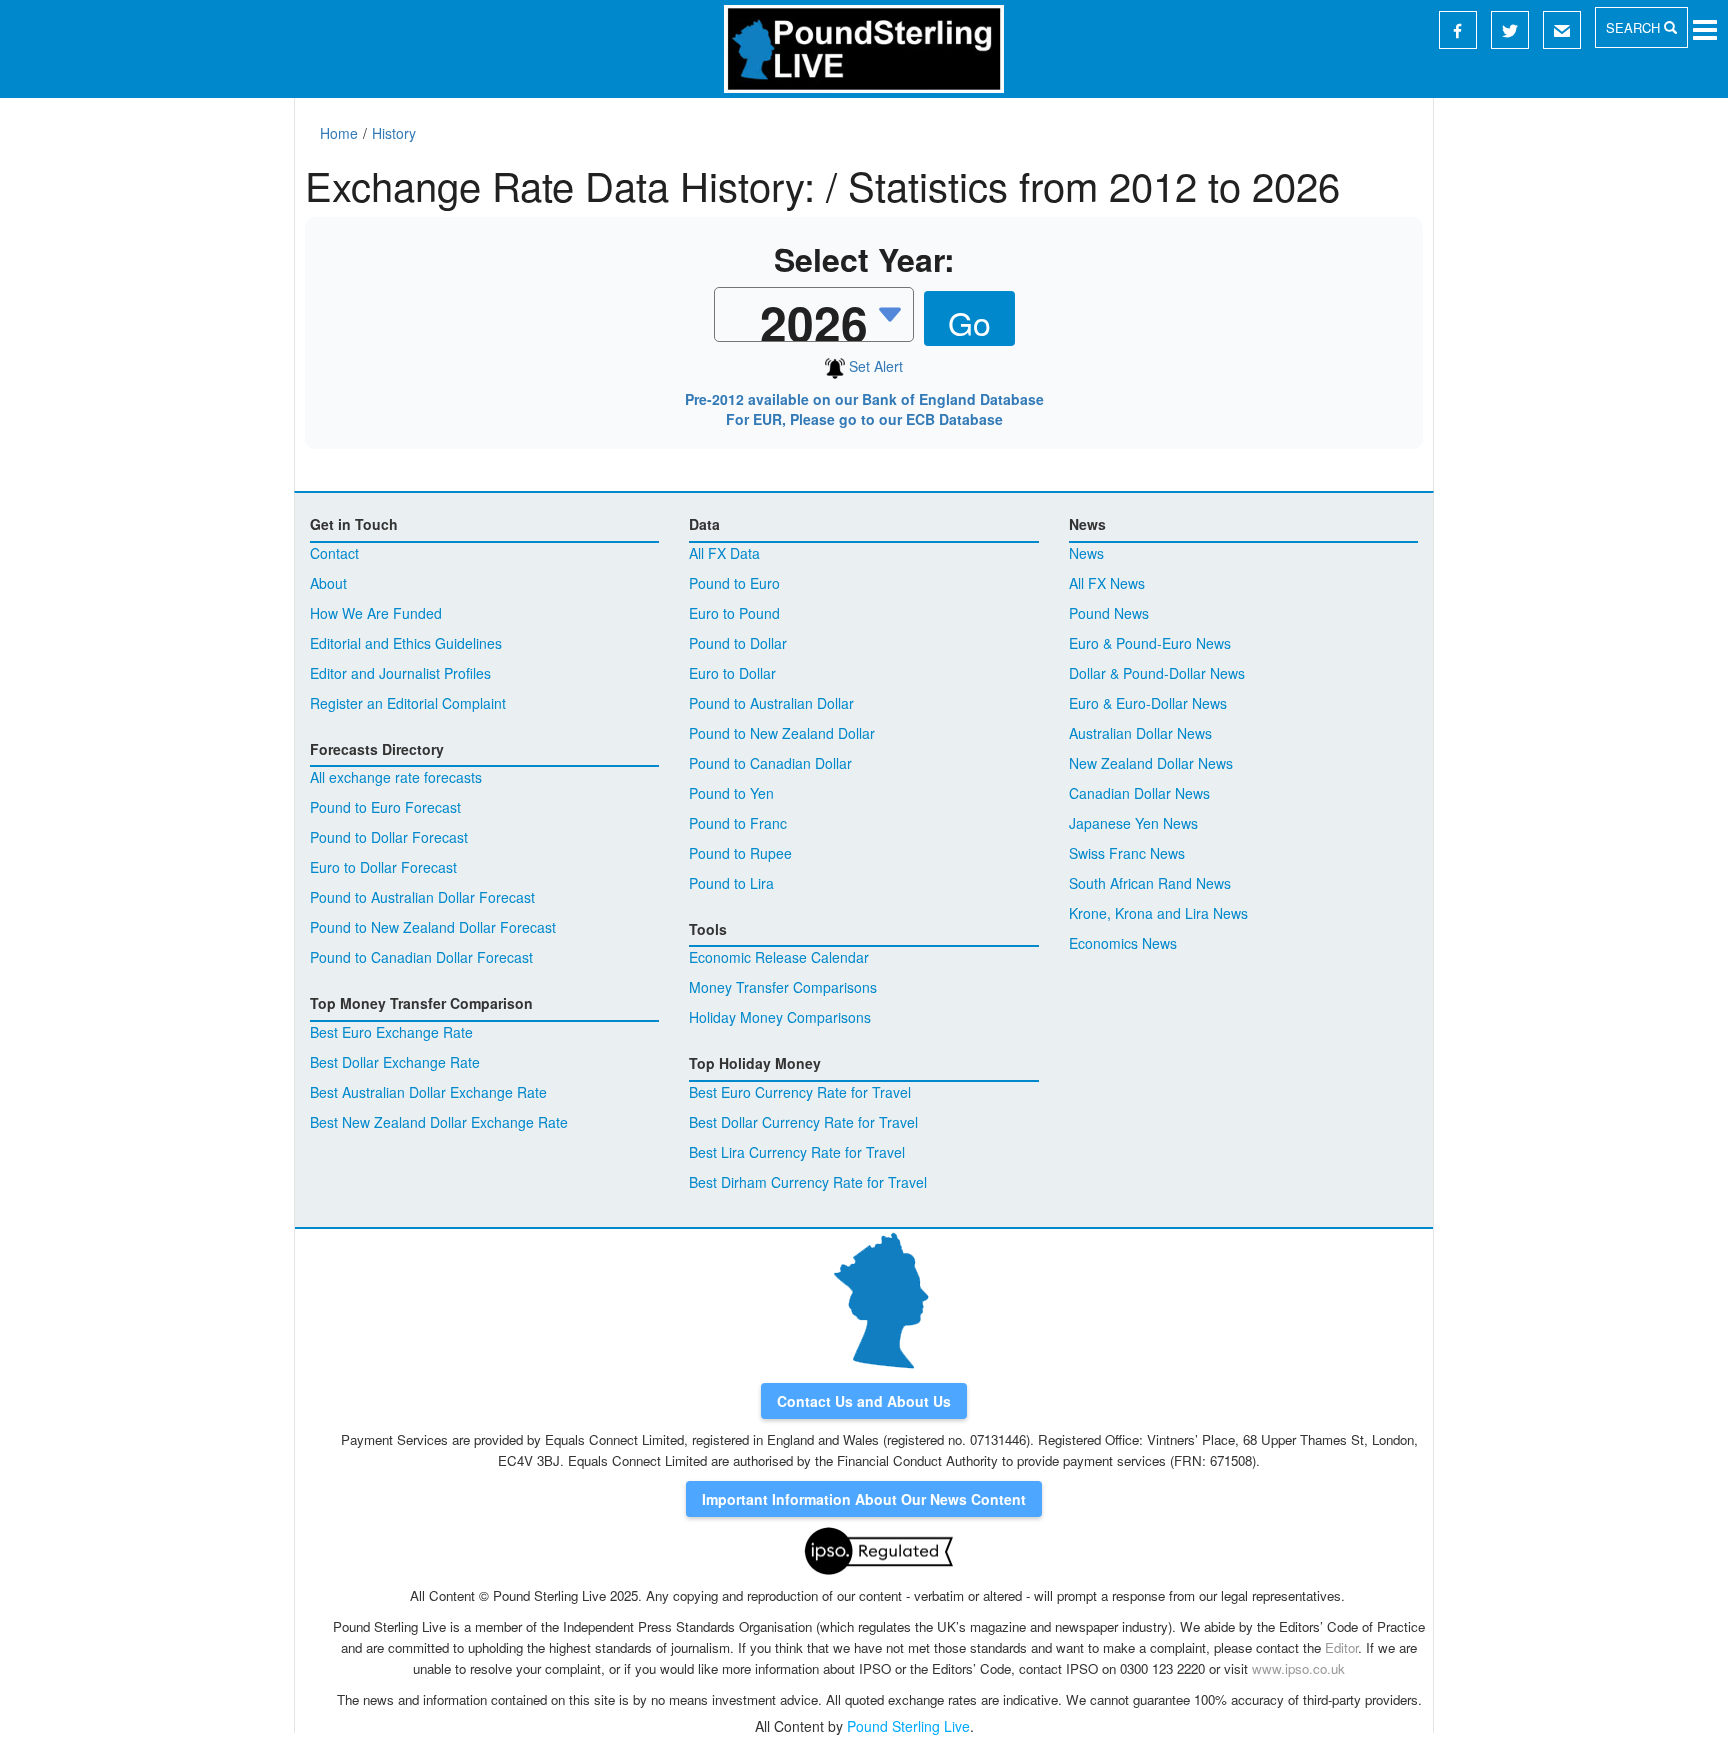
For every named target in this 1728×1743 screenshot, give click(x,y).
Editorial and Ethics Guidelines (406, 643)
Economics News (1123, 943)
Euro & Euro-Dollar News (1148, 703)
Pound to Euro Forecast (385, 807)
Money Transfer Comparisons (783, 987)
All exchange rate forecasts (396, 777)
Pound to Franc (738, 823)
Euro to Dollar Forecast (383, 867)
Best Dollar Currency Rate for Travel (803, 1122)
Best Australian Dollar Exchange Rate (428, 1092)
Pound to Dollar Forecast (389, 837)
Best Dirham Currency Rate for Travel (808, 1182)
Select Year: (864, 259)
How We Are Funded (376, 613)
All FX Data (724, 553)
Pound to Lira (731, 883)
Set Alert (874, 366)
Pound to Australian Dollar (771, 703)
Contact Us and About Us (864, 1401)
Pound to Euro (734, 583)
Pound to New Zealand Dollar (782, 733)
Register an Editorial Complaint (408, 703)
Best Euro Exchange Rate (391, 1032)
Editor (1341, 1647)
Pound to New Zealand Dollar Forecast (433, 927)
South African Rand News (1150, 883)
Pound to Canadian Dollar (770, 763)
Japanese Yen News (1133, 823)
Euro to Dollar (732, 673)
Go (969, 322)
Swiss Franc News (1127, 853)
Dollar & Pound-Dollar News (1157, 673)
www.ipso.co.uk (1298, 1668)
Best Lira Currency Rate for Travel (797, 1152)
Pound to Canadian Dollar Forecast (421, 957)
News (1086, 553)
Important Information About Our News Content (864, 1499)
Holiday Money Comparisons (780, 1017)
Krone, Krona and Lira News (1158, 913)
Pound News (1109, 613)
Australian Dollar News (1140, 733)
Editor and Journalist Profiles (400, 673)
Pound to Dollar (738, 643)
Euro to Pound (734, 613)
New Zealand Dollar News (1151, 763)
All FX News (1107, 583)
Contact (334, 553)
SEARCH (1635, 27)
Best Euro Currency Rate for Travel (800, 1092)
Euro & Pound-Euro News (1150, 643)
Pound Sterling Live (908, 1726)
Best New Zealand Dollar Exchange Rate (439, 1122)
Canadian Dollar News (1139, 793)
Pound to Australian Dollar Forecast (422, 897)
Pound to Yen (731, 793)
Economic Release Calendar (779, 957)
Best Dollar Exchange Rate (395, 1062)
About (328, 583)
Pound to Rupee (740, 853)
